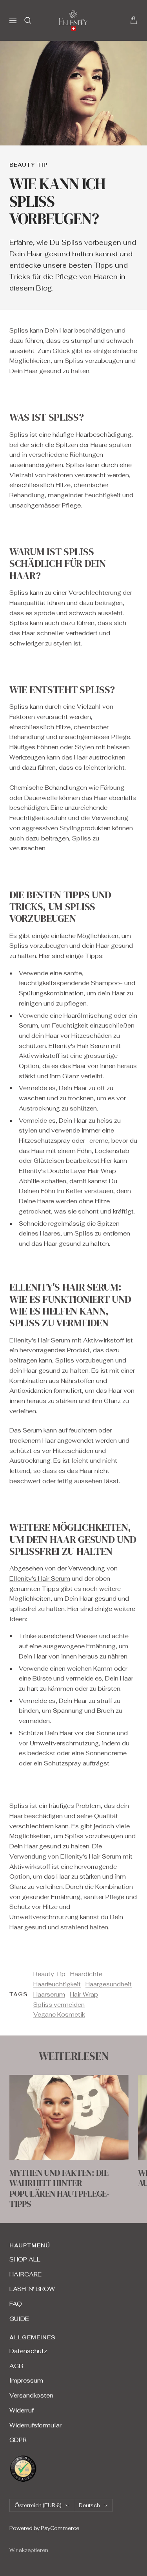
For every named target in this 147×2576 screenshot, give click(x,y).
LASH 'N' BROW (32, 2289)
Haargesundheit (109, 1984)
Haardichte (86, 1974)
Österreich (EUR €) (38, 2505)
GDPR (18, 2440)
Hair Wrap (84, 1994)
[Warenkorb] (134, 20)
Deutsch (89, 2505)
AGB (16, 2366)
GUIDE (19, 2319)
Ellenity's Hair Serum (80, 1046)
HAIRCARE (25, 2274)
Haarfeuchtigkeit (57, 1984)
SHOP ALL (25, 2259)
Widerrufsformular (35, 2425)
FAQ (16, 2304)
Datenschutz (28, 2351)
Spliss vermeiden (59, 2005)
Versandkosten (31, 2395)
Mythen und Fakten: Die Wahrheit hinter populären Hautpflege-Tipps (59, 2188)
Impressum (26, 2380)
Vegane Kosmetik (59, 2014)
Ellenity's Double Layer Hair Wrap (67, 1171)
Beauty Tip (28, 165)
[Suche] (28, 20)
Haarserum (49, 1994)
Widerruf (22, 2410)
